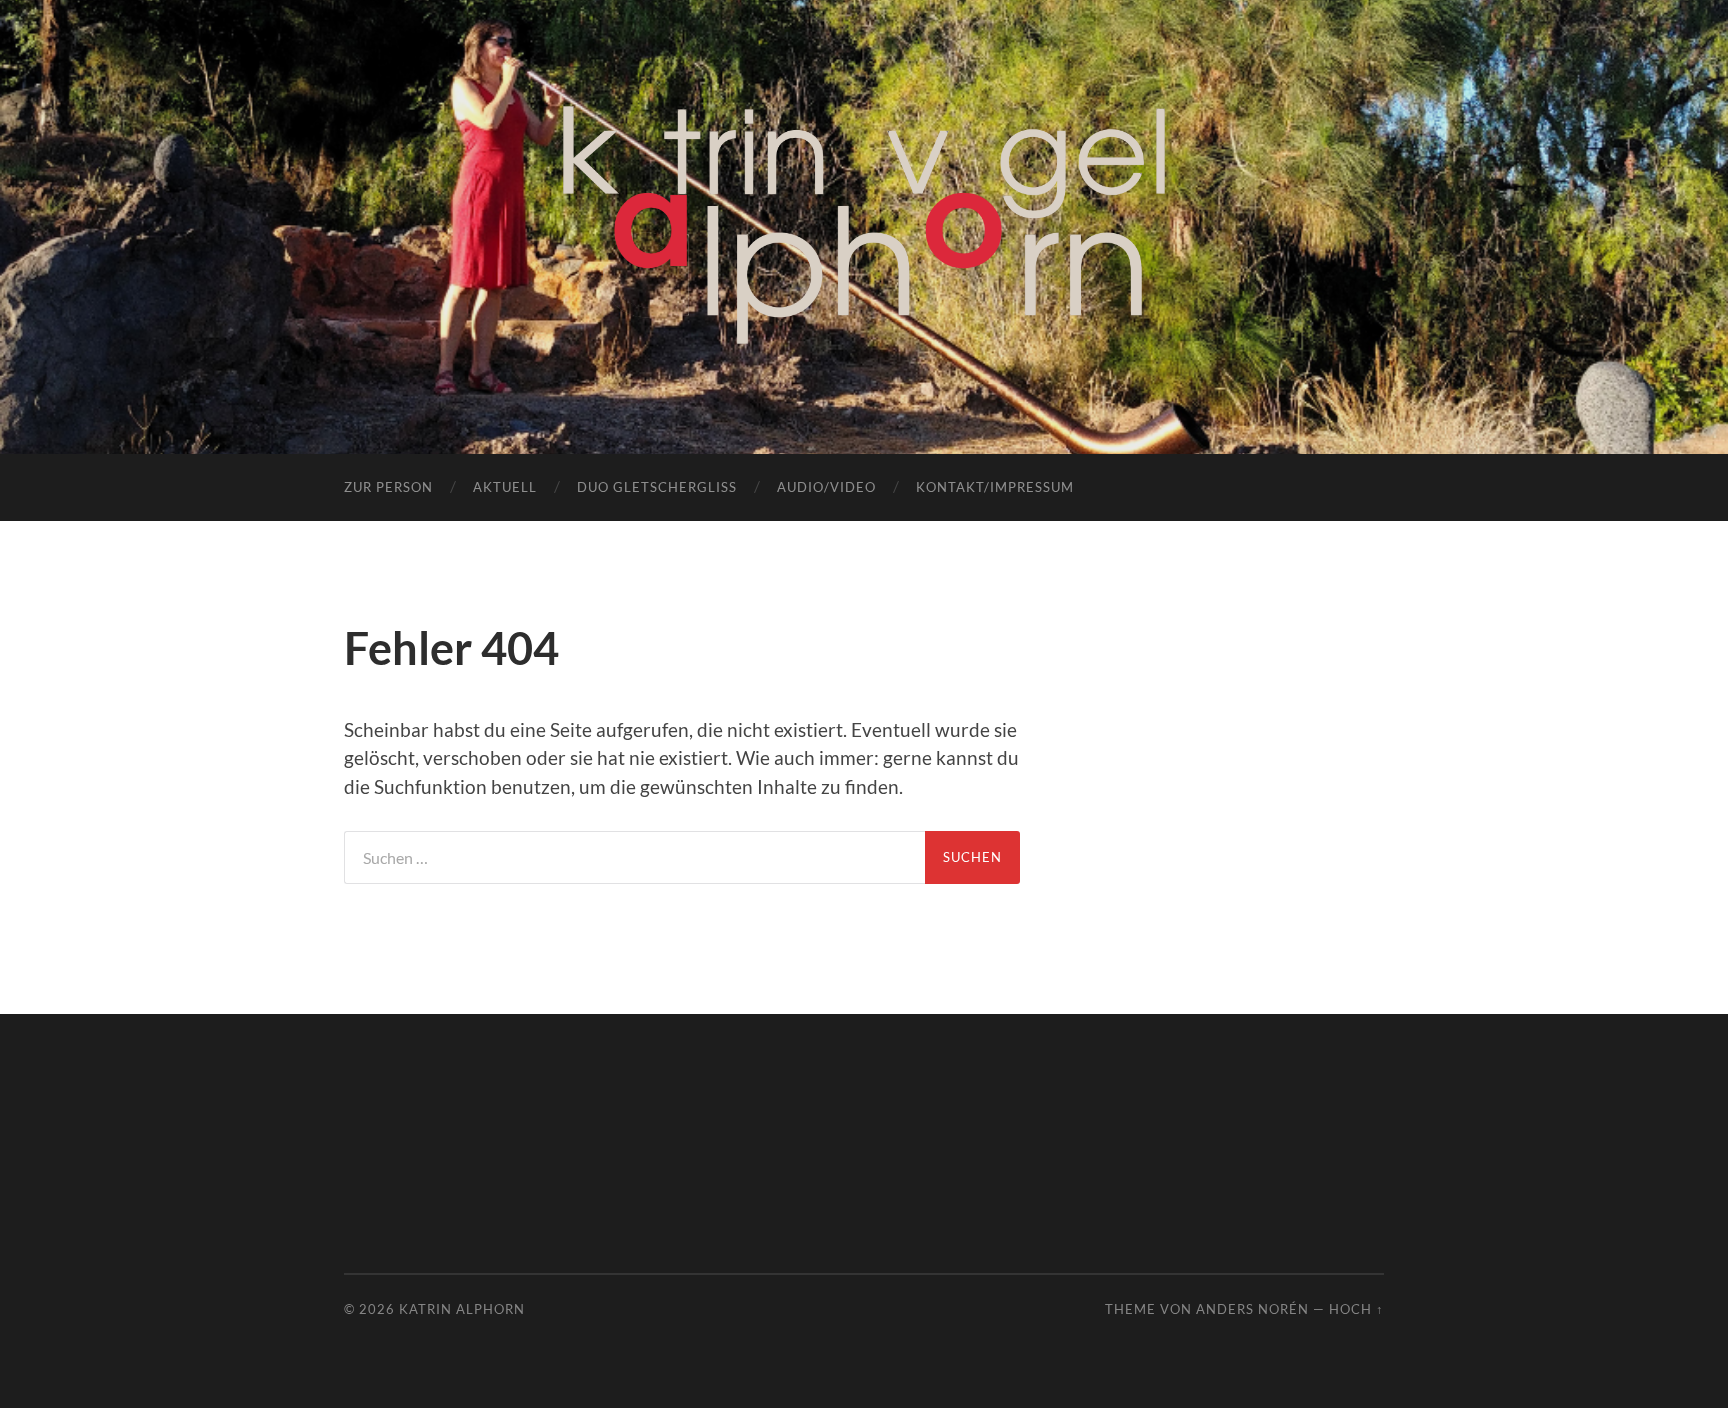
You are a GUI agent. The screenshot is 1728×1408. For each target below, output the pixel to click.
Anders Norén (1252, 1309)
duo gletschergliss (657, 487)
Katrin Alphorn (462, 1309)
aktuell (505, 487)
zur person (388, 487)
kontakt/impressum (995, 487)
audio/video (826, 487)
